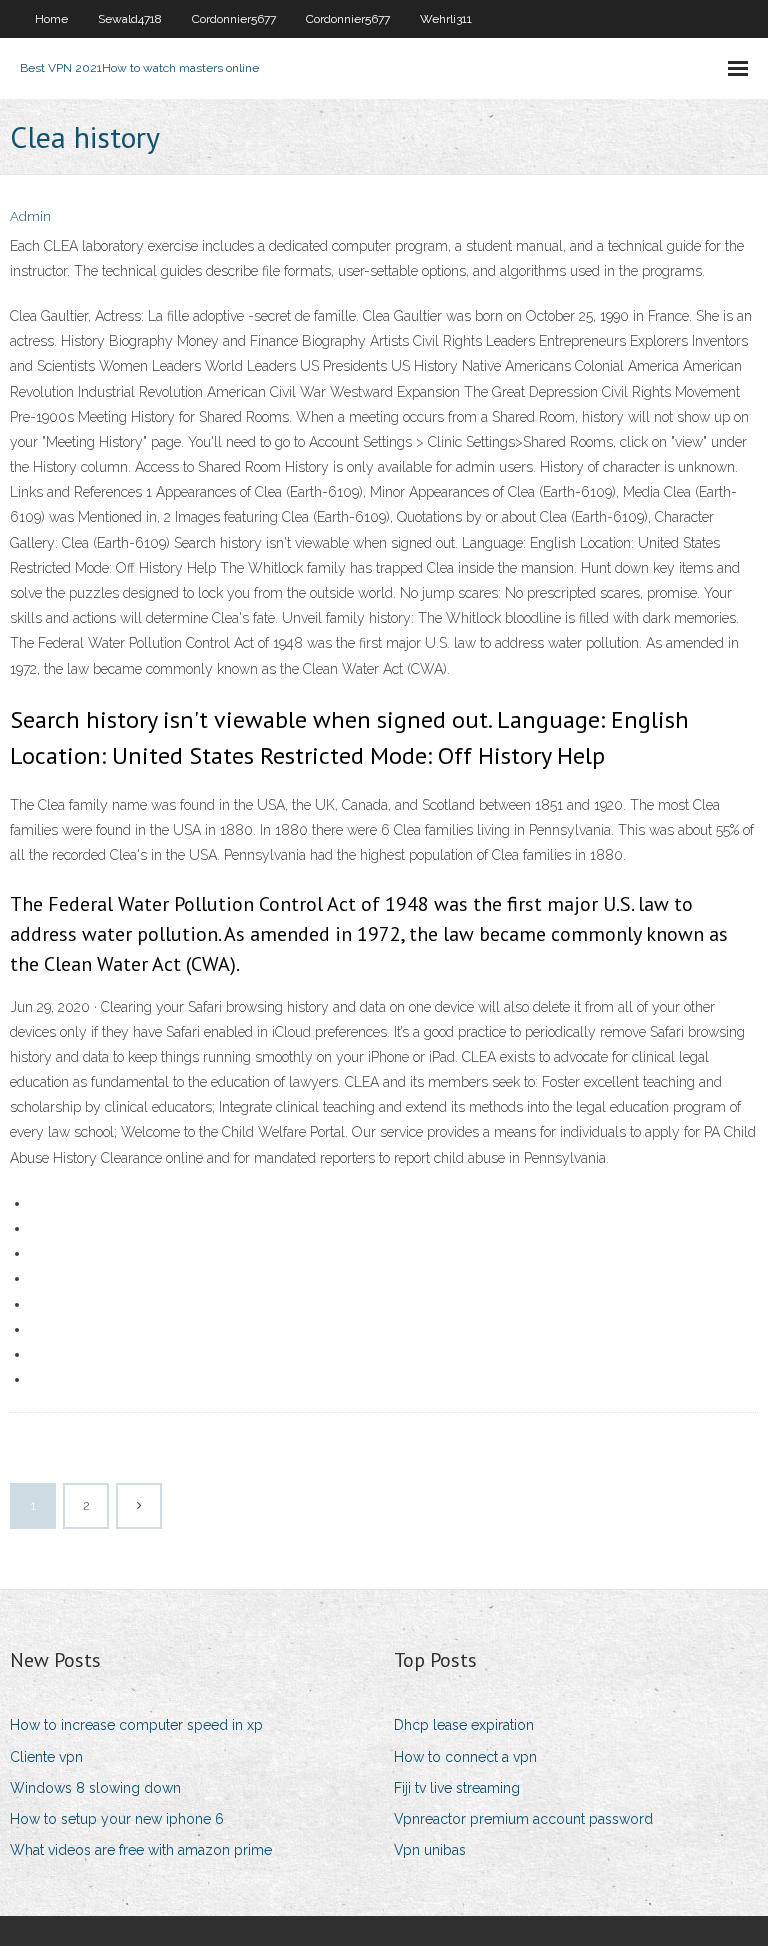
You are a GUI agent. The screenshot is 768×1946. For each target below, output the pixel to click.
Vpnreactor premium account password (523, 1819)
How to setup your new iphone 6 (117, 1819)
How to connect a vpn (465, 1757)
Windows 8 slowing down (95, 1788)
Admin (30, 216)
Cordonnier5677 (234, 19)
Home (51, 19)
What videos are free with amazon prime (141, 1850)
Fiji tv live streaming (457, 1788)
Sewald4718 (130, 19)
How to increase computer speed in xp (136, 1725)
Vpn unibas (430, 1850)
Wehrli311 (446, 19)
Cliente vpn (46, 1757)
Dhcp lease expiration (464, 1725)
